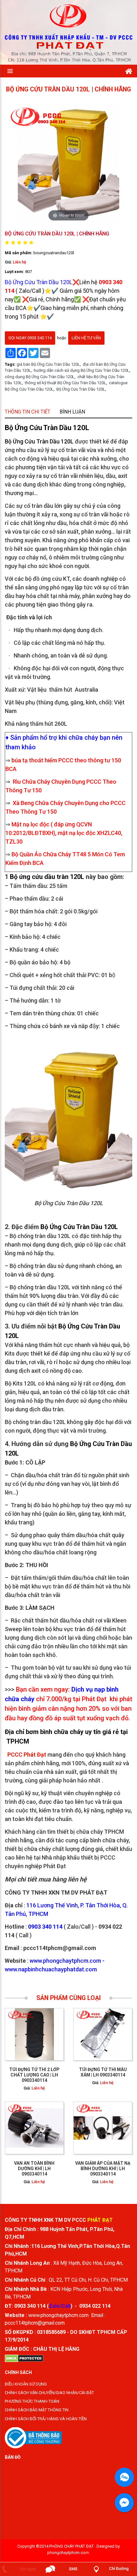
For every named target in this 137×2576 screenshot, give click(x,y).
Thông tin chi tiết (28, 412)
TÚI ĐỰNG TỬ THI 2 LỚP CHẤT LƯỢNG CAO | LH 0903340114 (34, 2075)
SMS (73, 2569)
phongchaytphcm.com (68, 2553)
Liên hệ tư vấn (86, 338)
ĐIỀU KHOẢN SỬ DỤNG (26, 2384)
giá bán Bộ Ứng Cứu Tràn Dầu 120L (48, 364)
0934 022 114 (95, 2306)
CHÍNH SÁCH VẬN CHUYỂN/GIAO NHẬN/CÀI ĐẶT (49, 2393)
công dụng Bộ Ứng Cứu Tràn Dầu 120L (40, 377)
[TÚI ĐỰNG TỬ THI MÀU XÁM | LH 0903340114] (103, 2035)
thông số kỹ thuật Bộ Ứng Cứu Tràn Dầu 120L (65, 383)
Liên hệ (19, 262)
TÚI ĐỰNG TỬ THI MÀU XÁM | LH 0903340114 (103, 2072)
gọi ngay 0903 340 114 (30, 338)
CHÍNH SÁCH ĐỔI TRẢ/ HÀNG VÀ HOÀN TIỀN (46, 2419)
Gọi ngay (28, 2569)
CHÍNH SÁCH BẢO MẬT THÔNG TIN (37, 2410)
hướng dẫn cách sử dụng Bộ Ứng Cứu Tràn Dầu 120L (82, 371)
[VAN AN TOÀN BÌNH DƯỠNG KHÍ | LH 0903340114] (34, 2128)
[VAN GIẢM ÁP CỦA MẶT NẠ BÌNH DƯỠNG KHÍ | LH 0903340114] (103, 2128)
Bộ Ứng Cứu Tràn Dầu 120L (81, 389)
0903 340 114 (30, 2306)
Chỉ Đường (119, 2569)
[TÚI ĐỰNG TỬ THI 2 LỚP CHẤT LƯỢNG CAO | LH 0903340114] (34, 2035)
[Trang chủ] (129, 70)
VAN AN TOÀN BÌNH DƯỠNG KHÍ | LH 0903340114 (34, 2169)
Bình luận (72, 412)
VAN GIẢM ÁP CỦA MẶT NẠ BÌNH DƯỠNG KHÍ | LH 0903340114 (103, 2169)
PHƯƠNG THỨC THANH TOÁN (32, 2401)
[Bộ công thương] (33, 2437)
